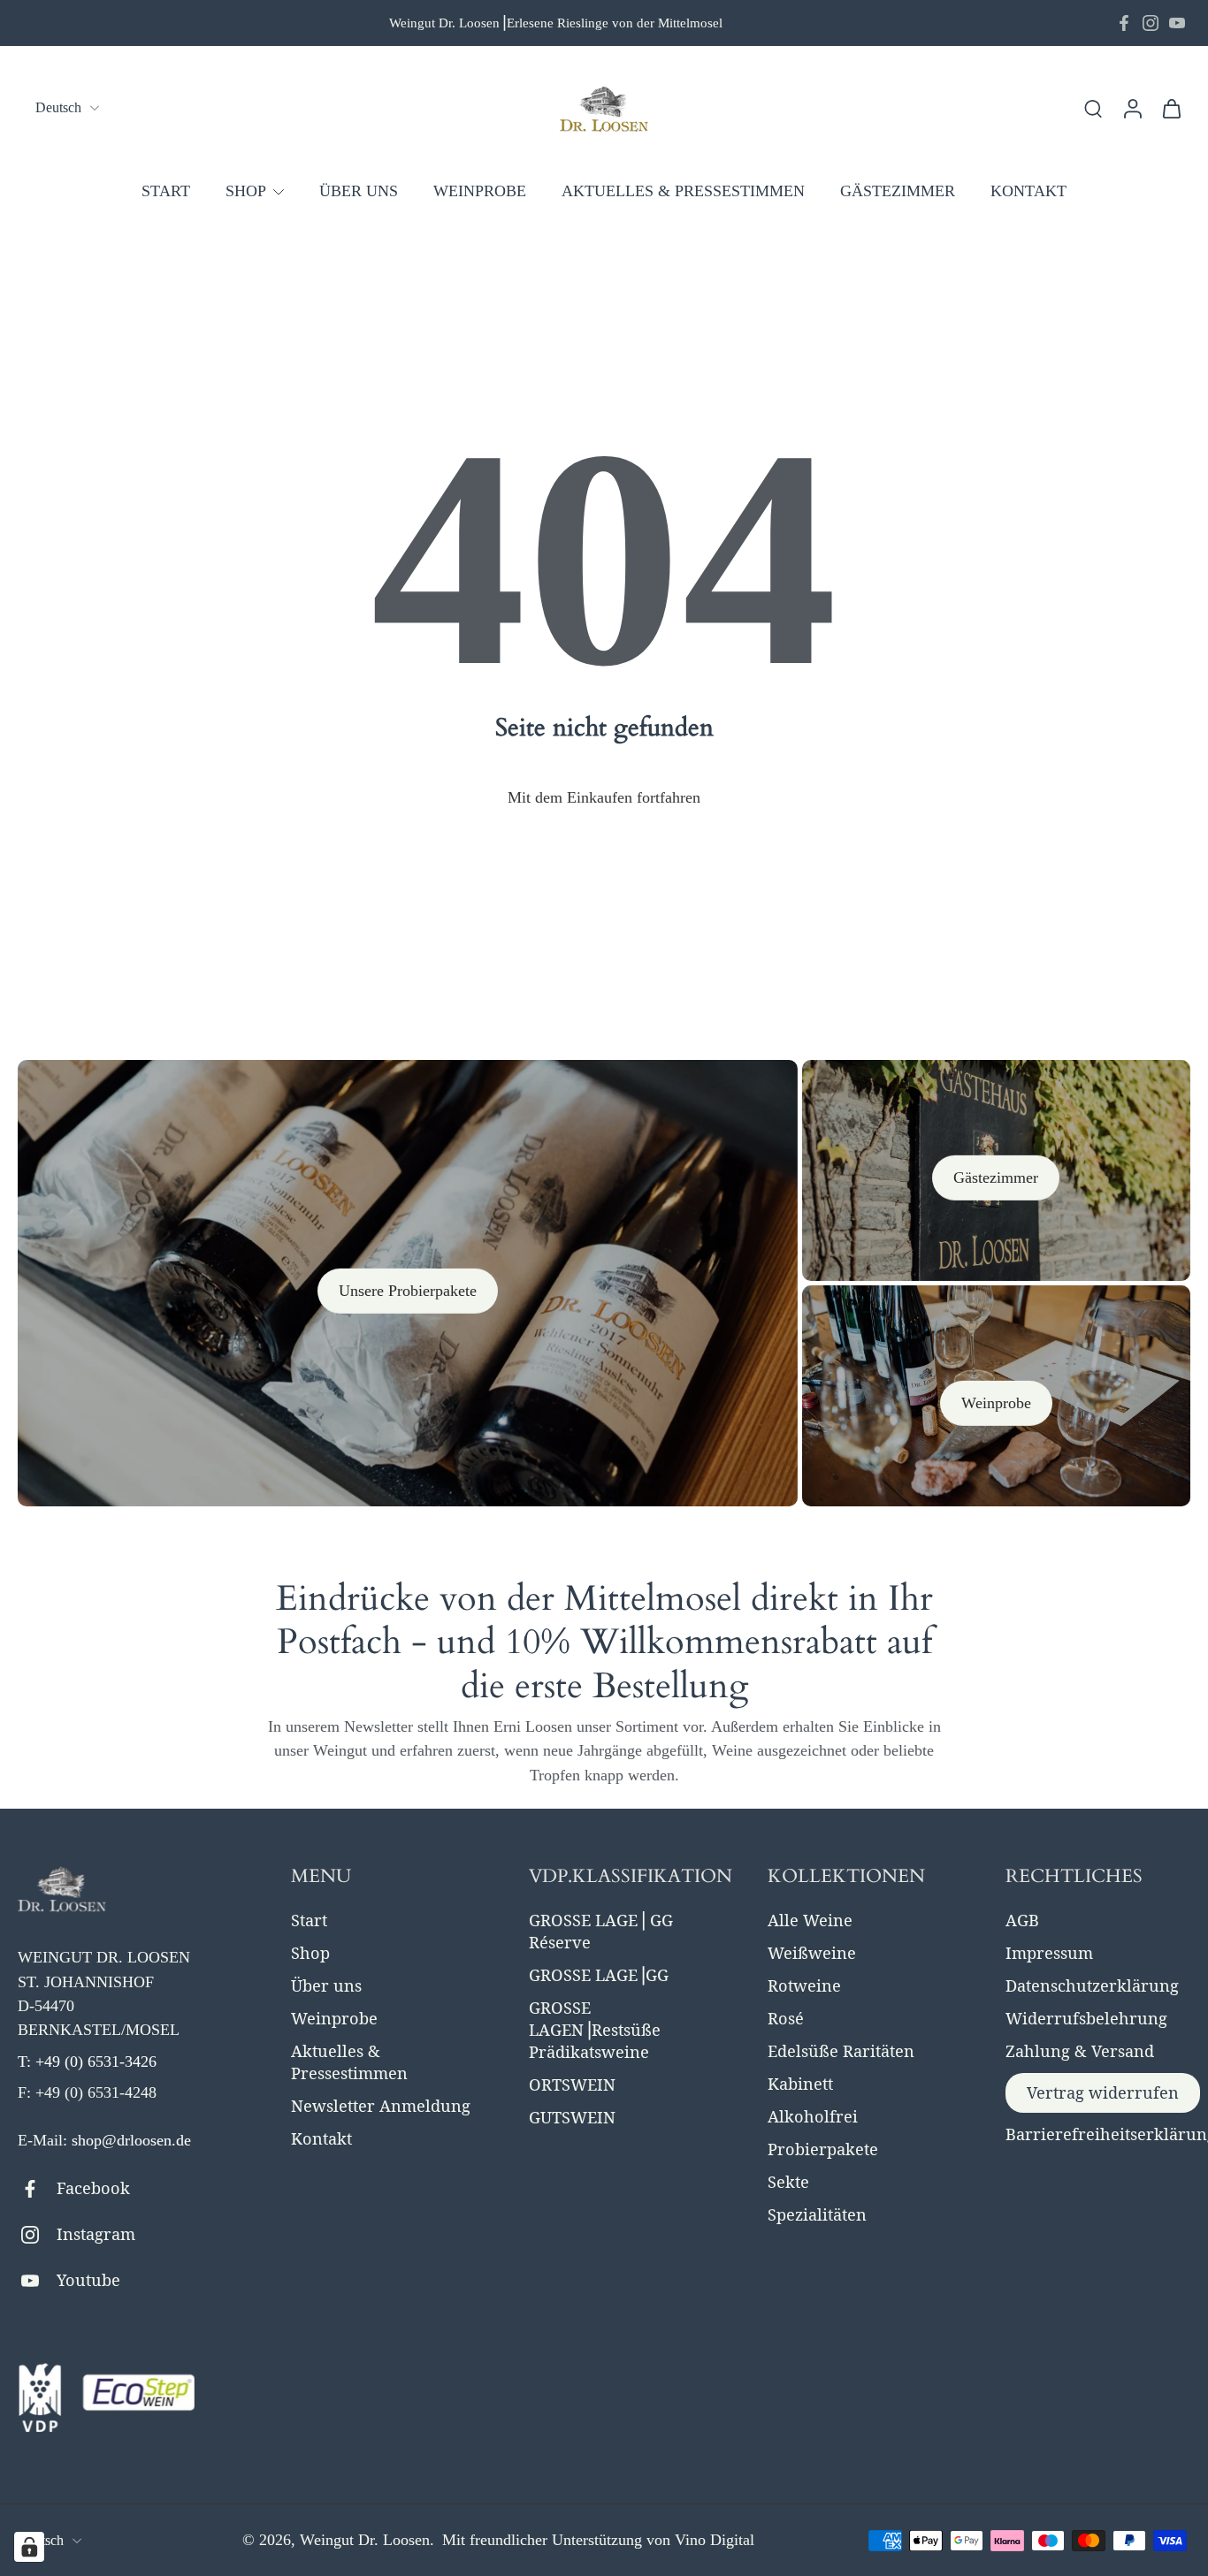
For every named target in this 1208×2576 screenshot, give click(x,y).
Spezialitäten (817, 2214)
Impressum (1049, 1953)
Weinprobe (334, 2018)
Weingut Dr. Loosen (365, 2540)
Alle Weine (810, 1920)
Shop (310, 1953)
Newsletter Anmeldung (381, 2106)
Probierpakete (823, 2149)
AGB (1022, 1920)
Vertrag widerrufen (1103, 2092)
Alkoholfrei (813, 2116)
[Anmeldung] (1132, 108)
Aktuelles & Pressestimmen (349, 2062)
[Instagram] (1151, 23)
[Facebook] (1124, 23)
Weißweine (812, 1953)
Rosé (786, 2018)
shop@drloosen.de (131, 2140)
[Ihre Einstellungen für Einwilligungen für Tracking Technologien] (29, 2547)
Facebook (93, 2188)
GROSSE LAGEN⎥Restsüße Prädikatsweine (595, 2030)
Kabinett (800, 2084)
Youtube (88, 2280)
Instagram (96, 2234)
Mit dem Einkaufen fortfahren (604, 797)
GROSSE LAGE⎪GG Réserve (601, 1931)
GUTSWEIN (572, 2117)
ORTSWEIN (572, 2084)
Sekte (788, 2182)
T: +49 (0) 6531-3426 (87, 2062)
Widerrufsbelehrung (1086, 2018)
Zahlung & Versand (1080, 2051)
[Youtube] (1177, 23)
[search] (1093, 108)
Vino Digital (715, 2540)
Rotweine (804, 1985)
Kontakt (321, 2138)
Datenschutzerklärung (1092, 1985)
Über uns (326, 1985)
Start (309, 1920)
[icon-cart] (1171, 108)
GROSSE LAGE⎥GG (599, 1975)
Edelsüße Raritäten (841, 2051)
